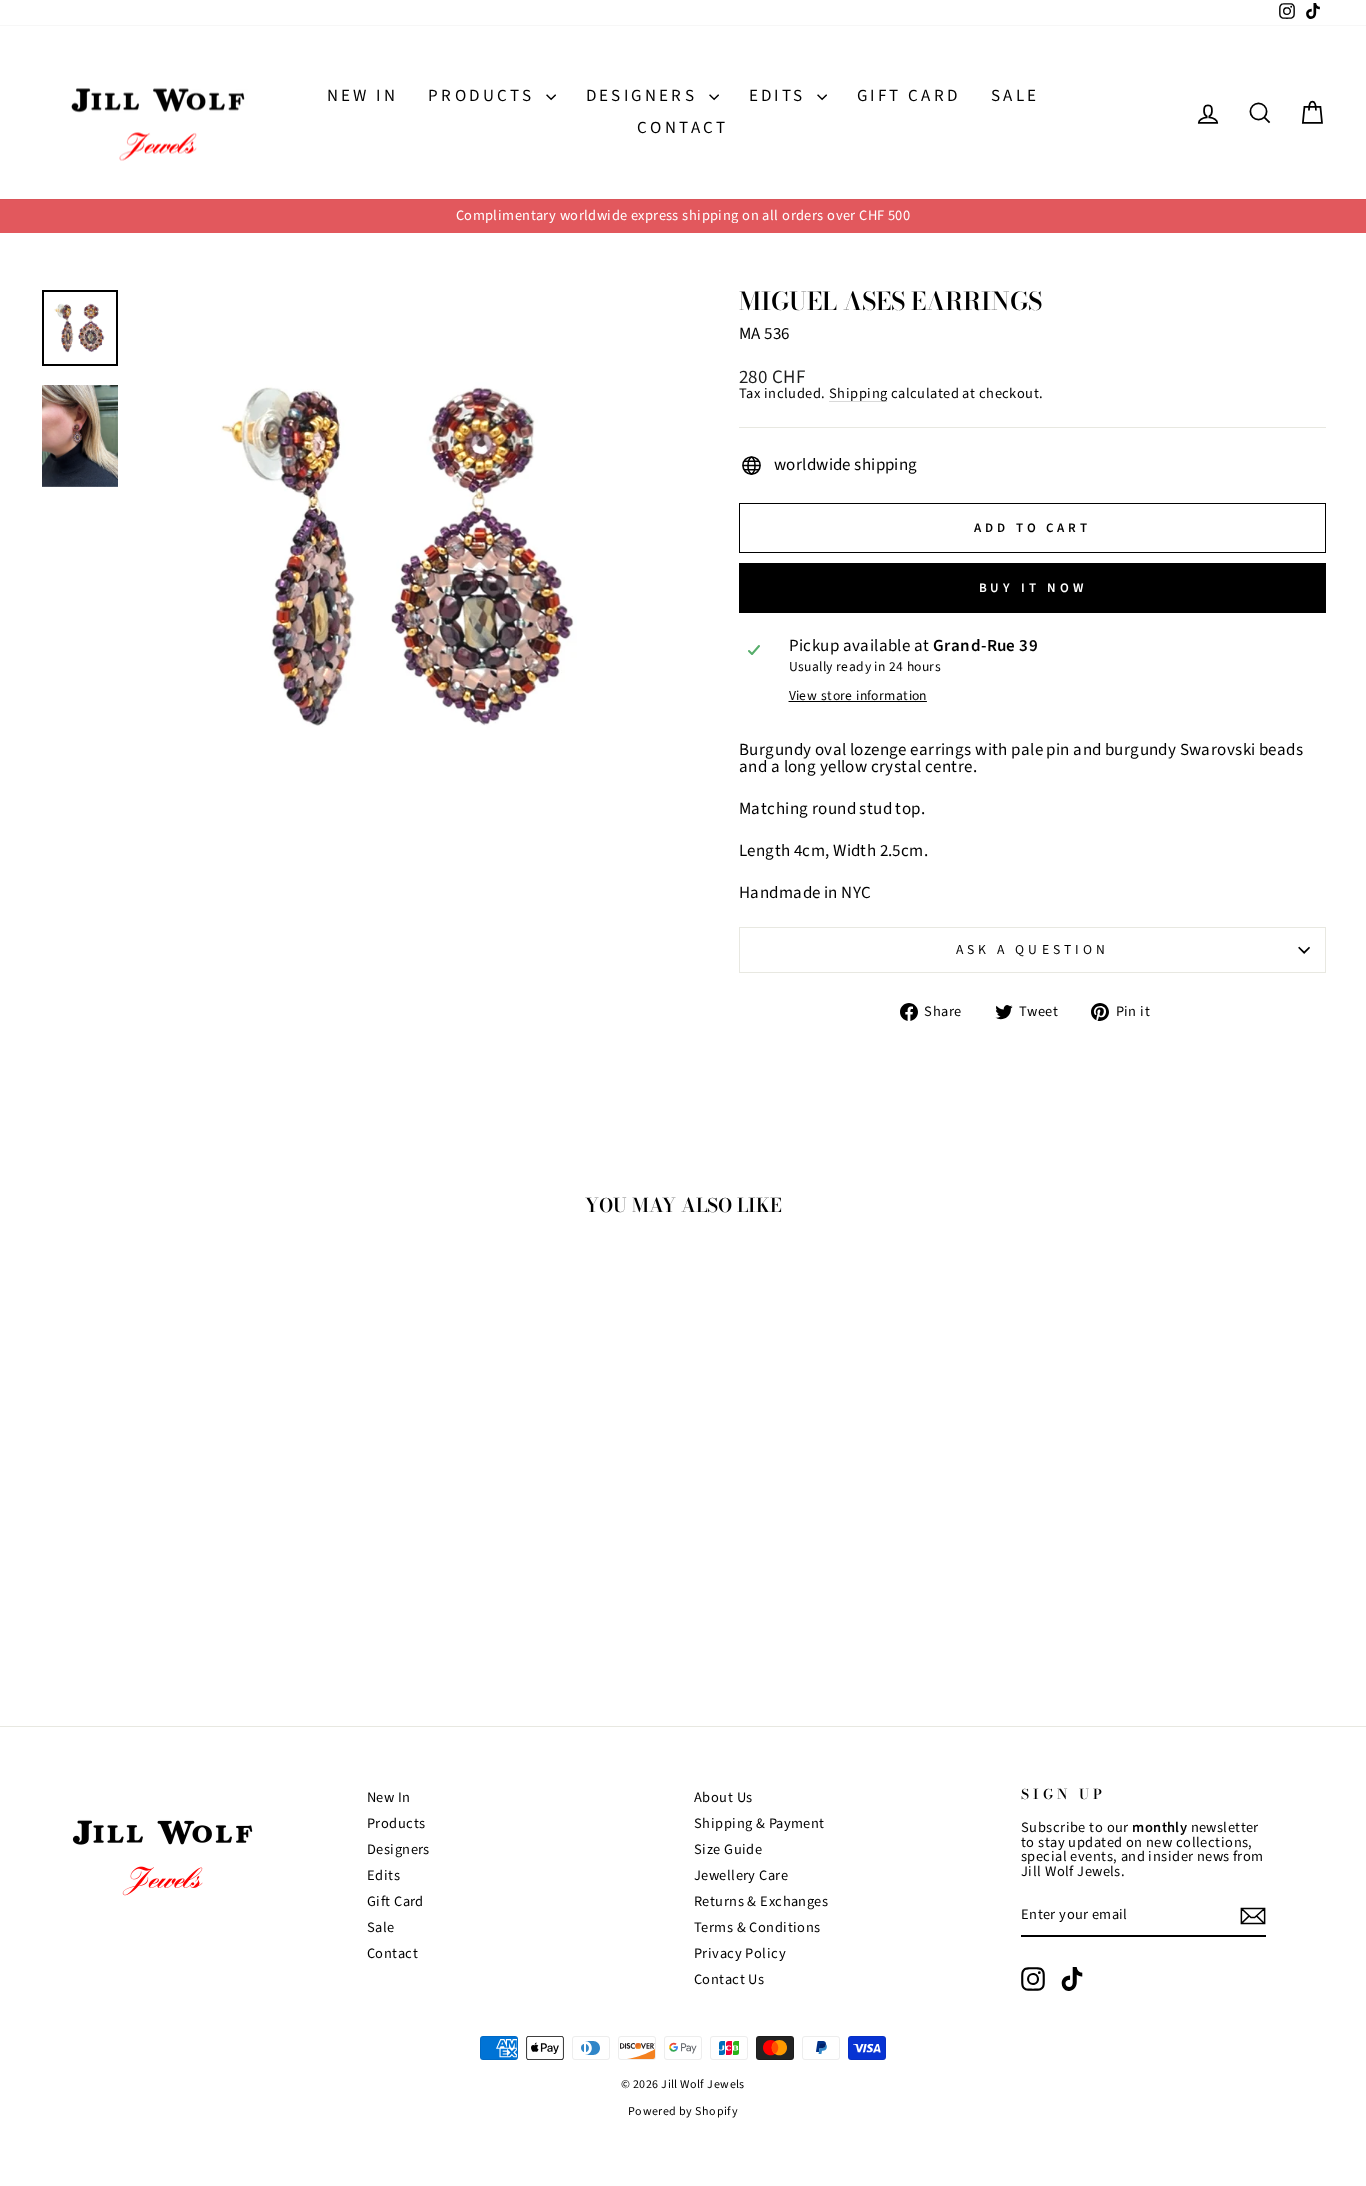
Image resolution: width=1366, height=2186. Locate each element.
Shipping (858, 394)
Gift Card (909, 96)
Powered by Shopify (683, 2111)
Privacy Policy (740, 1953)
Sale (1015, 96)
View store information (858, 696)
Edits (780, 96)
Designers (645, 96)
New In (362, 96)
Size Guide (728, 1849)
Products (484, 96)
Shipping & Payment (759, 1823)
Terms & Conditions (757, 1927)
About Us (723, 1797)
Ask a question (1032, 949)
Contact (683, 128)
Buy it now (1033, 588)
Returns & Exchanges (761, 1901)
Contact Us (729, 1979)
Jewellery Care (741, 1875)
